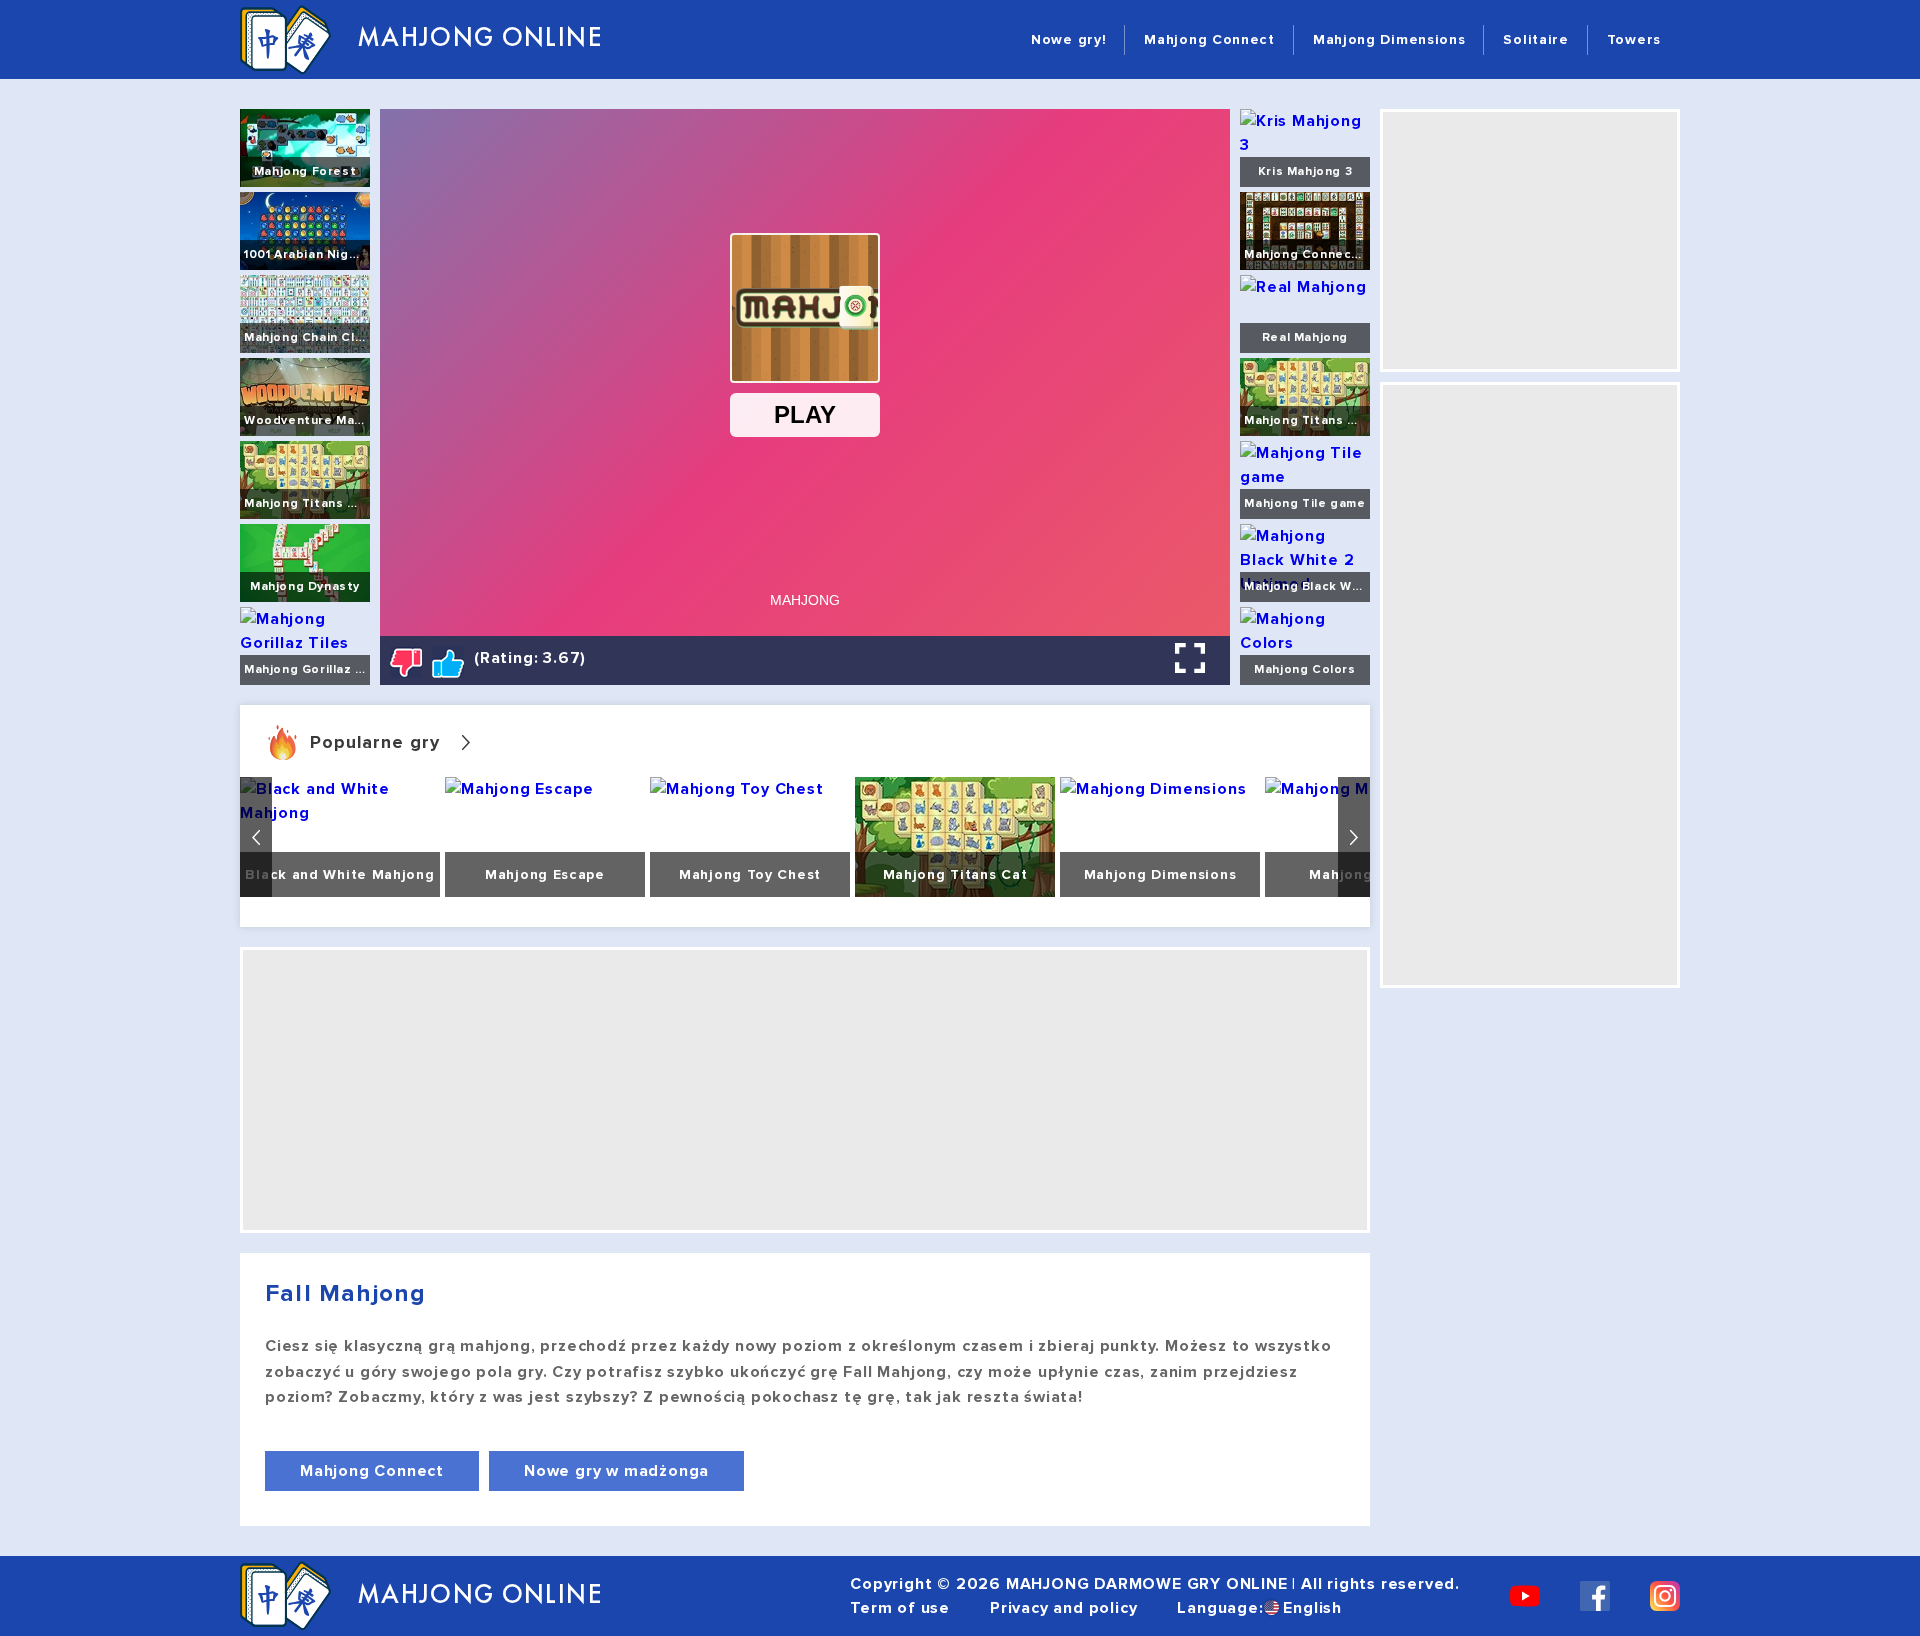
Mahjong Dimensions (1389, 39)
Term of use (900, 1608)
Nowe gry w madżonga (616, 1471)
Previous (256, 837)
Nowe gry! (1068, 39)
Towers (1634, 39)
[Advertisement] (805, 1090)
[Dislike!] (406, 662)
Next (1354, 837)
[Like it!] (448, 662)
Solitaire (1535, 39)
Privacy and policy (1063, 1608)
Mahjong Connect (1209, 39)
